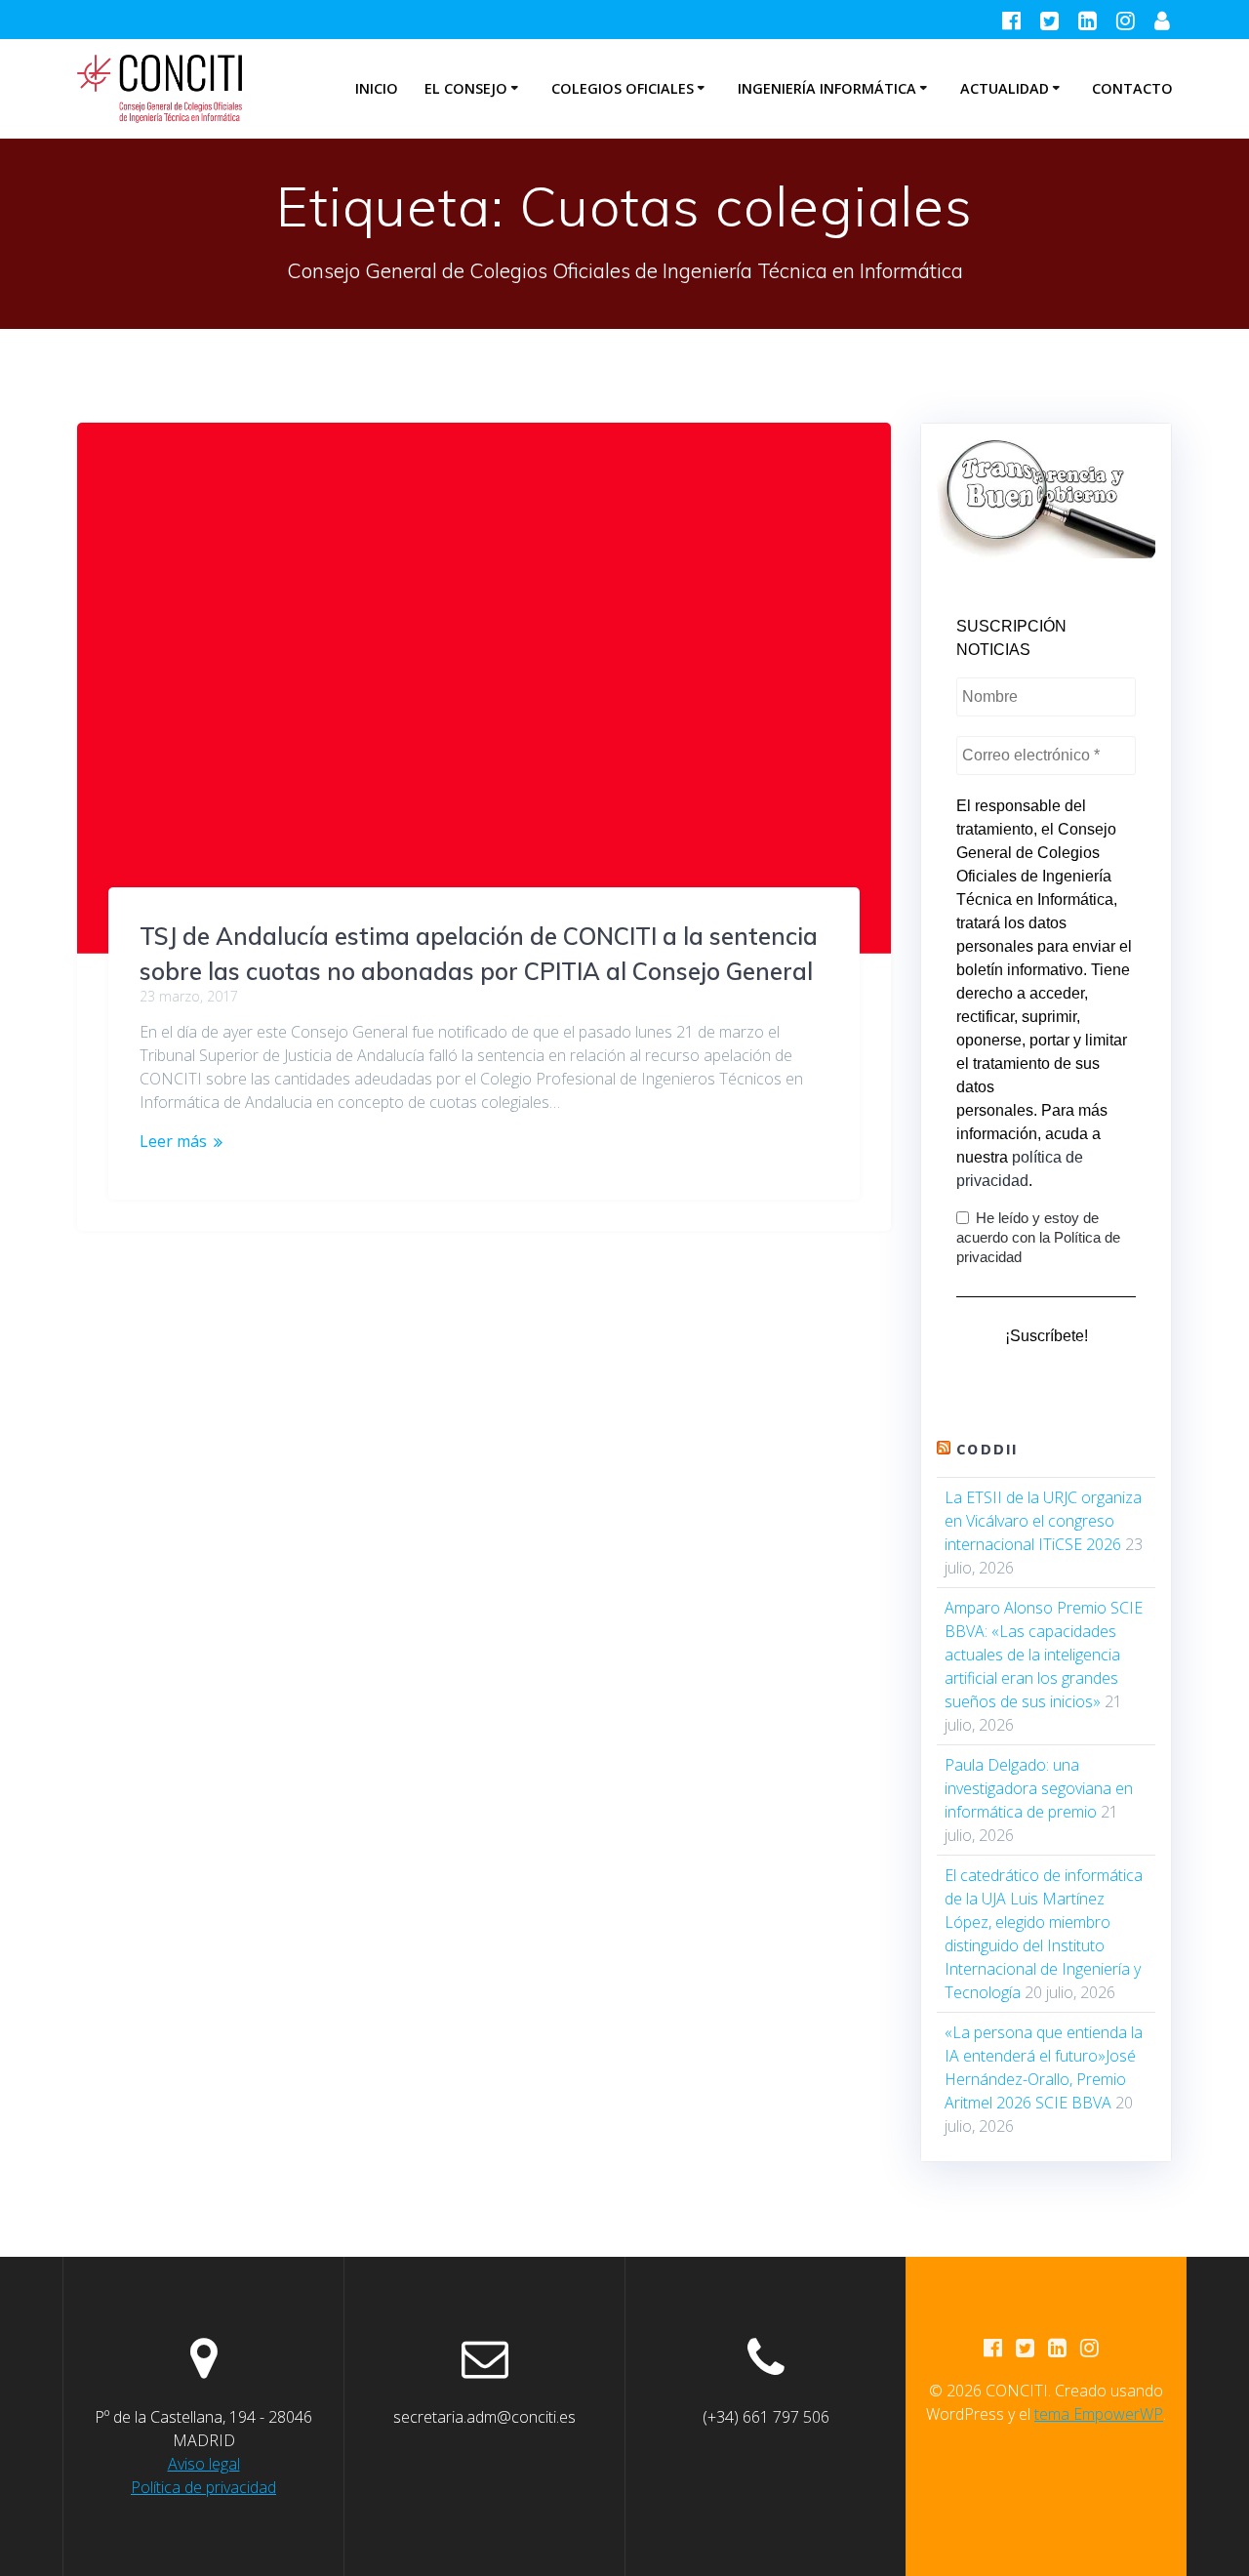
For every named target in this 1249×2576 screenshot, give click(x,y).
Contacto (1132, 88)
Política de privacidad (203, 2487)
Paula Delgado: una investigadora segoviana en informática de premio (1039, 1788)
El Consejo (466, 88)
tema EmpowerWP (1099, 2414)
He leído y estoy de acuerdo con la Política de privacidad (1038, 1237)
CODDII (987, 1450)
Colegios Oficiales (623, 88)
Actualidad (1005, 88)
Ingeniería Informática (827, 88)
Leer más (173, 1141)
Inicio (377, 88)
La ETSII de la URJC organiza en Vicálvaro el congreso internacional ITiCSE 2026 (1043, 1521)
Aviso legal (204, 2464)
